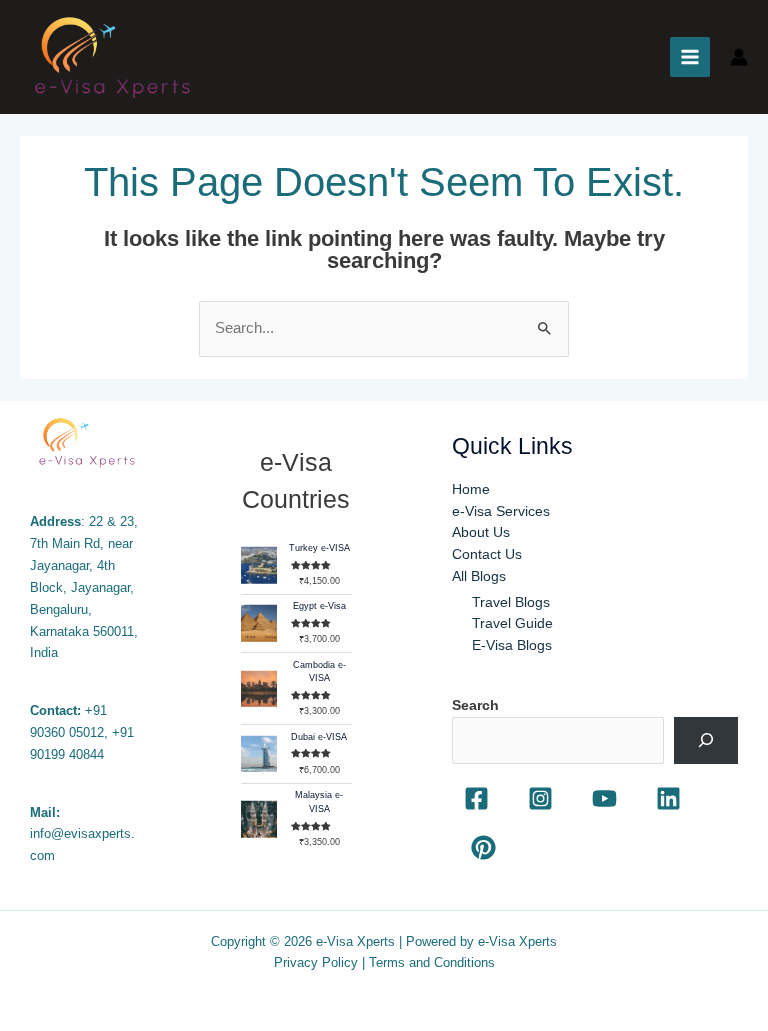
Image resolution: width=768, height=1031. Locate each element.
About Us (481, 532)
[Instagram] (540, 798)
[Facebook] (476, 798)
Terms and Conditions (432, 962)
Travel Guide (512, 623)
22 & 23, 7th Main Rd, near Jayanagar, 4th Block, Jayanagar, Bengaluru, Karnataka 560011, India (84, 587)
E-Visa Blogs (512, 645)
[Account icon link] (739, 57)
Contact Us (487, 554)
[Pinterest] (483, 847)
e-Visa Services (501, 511)
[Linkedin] (668, 798)
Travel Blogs (511, 602)
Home (471, 489)
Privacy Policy (316, 962)
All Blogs (479, 576)
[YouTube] (604, 798)
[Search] (706, 740)
